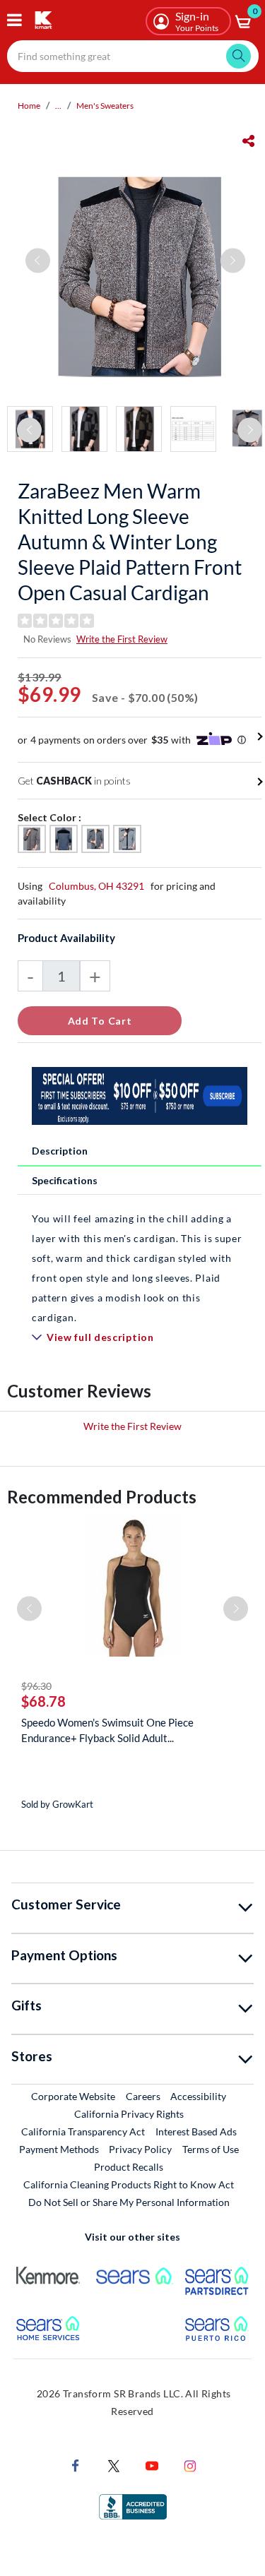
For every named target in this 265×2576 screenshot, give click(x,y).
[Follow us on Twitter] (114, 2465)
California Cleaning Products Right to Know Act (129, 2184)
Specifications (65, 1180)
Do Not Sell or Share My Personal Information (129, 2202)
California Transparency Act (83, 2131)
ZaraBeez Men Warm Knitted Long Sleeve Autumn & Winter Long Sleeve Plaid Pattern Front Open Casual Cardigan (130, 542)
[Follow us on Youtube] (152, 2465)
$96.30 (36, 1686)
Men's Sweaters (105, 106)
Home (29, 106)
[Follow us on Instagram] (190, 2465)
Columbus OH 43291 (96, 886)
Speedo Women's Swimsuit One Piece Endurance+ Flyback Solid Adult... (107, 1730)
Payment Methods (59, 2149)
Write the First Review (122, 639)
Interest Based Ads (196, 2131)
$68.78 (43, 1701)
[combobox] (133, 56)
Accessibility (198, 2096)
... (58, 106)
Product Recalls (129, 2166)
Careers (144, 2096)
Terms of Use (211, 2149)
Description (60, 1151)
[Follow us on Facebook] (76, 2465)
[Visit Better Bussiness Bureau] (133, 2506)
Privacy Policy (140, 2149)
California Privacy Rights (129, 2114)
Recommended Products (102, 1497)
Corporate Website (74, 2096)
